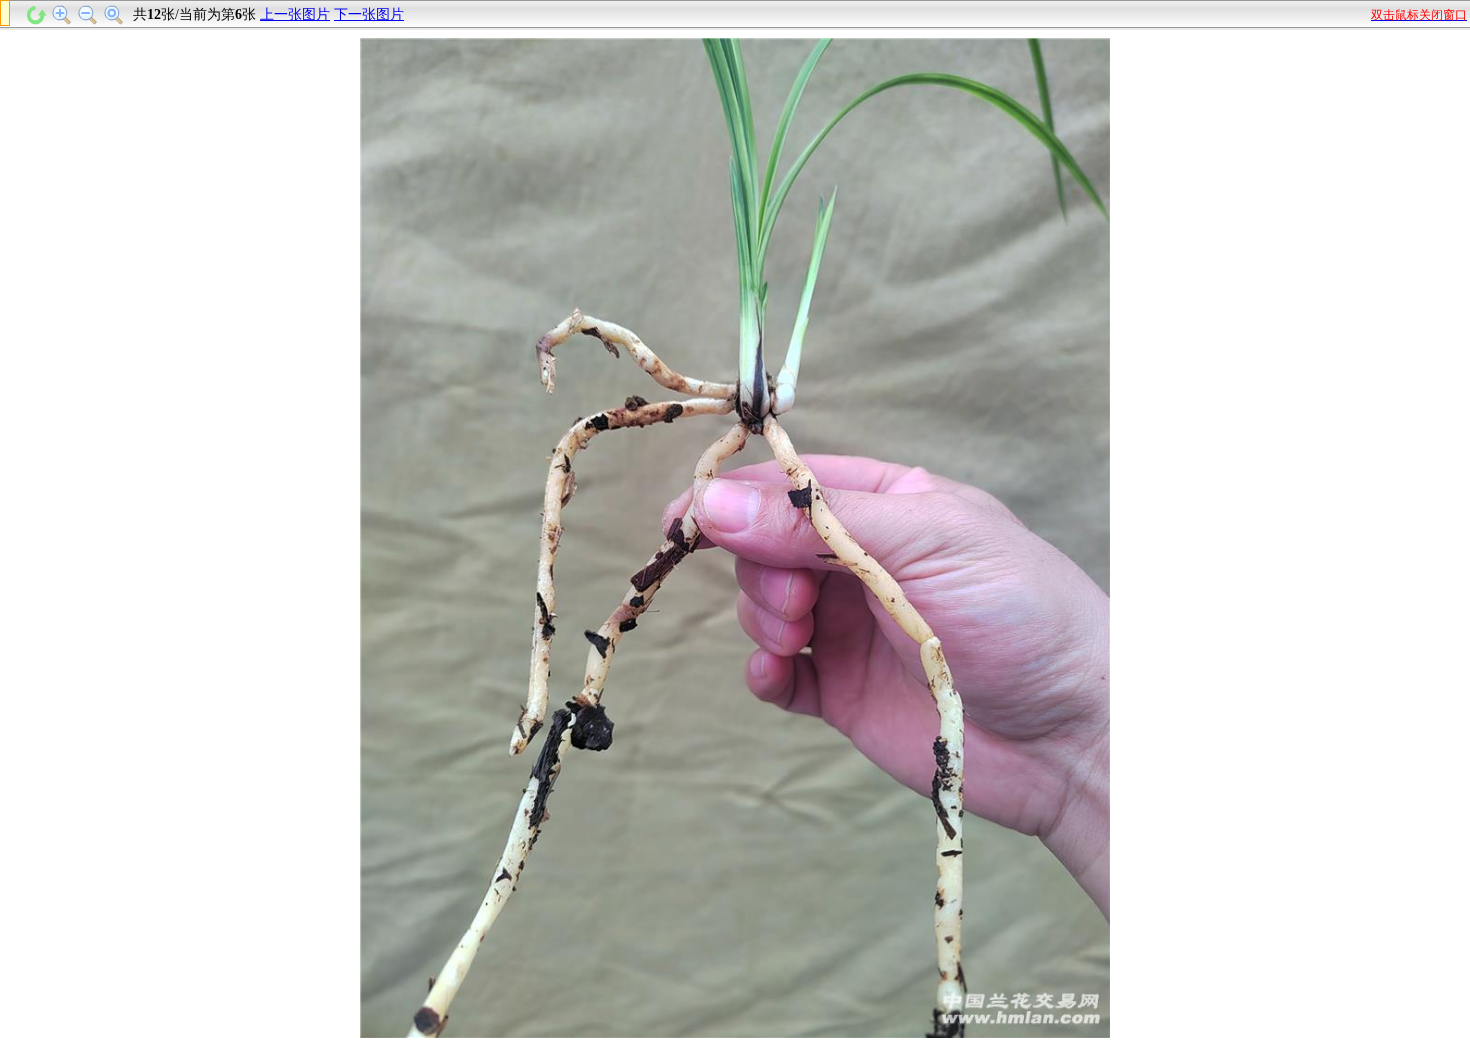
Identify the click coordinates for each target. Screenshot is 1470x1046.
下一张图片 (369, 14)
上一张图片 (295, 14)
